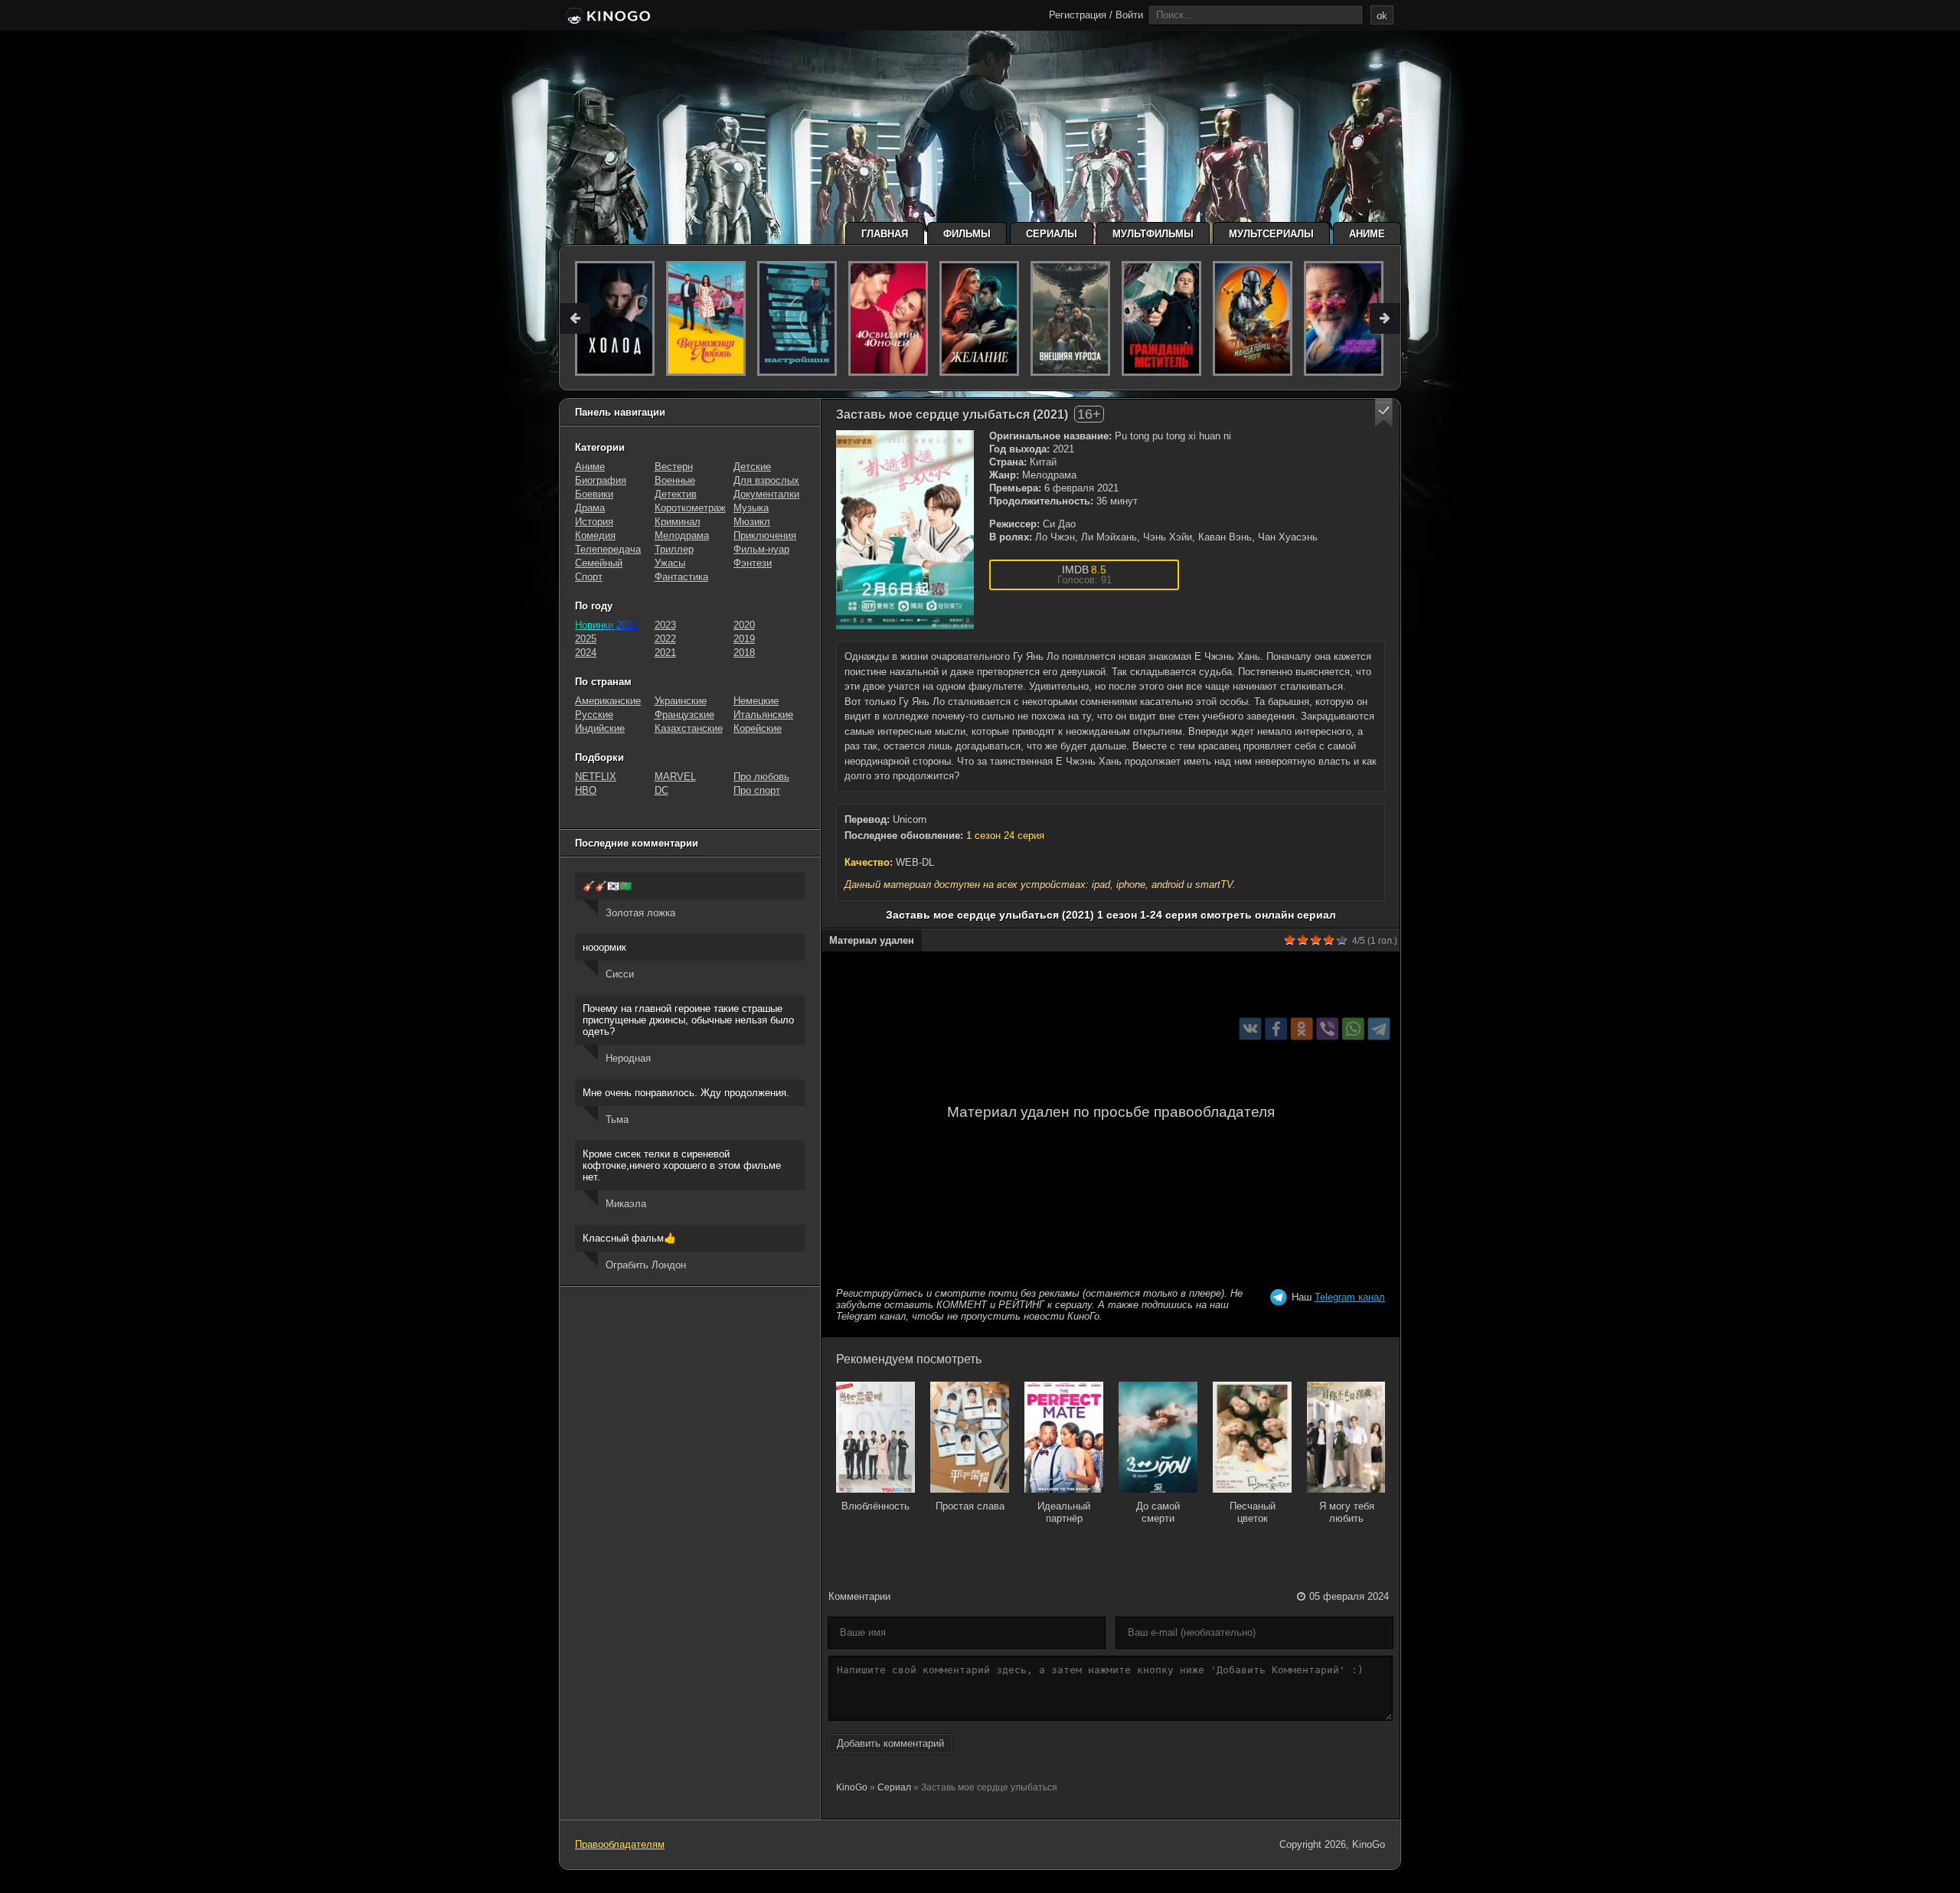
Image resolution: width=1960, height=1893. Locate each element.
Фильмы (967, 234)
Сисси (620, 974)
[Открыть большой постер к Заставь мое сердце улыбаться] (905, 530)
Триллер (674, 549)
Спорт (589, 577)
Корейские (758, 728)
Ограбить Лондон (646, 1265)
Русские (594, 715)
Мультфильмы (1153, 234)
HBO (586, 790)
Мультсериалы (1271, 234)
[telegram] (1379, 1028)
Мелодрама (682, 535)
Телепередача (608, 549)
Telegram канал (1350, 1297)
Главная (885, 234)
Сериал (894, 1787)
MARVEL (675, 777)
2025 (586, 639)
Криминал (678, 522)
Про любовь (761, 777)
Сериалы (1052, 234)
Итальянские (763, 715)
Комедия (595, 535)
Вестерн (674, 467)
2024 (586, 653)
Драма (590, 508)
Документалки (766, 494)
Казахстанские (689, 728)
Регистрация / (1081, 15)
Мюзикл (752, 522)
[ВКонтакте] (1251, 1028)
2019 (744, 639)
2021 (665, 653)
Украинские (681, 701)
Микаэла (626, 1204)
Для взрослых (766, 480)
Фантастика (681, 577)
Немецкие (756, 701)
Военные (675, 480)
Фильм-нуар (761, 549)
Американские (608, 701)
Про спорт (757, 790)
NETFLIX (596, 777)
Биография (601, 480)
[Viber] (1327, 1028)
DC (661, 790)
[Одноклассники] (1302, 1028)
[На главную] (607, 17)
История (594, 522)
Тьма (617, 1119)
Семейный (599, 563)
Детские (752, 467)
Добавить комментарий (890, 1743)
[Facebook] (1276, 1028)
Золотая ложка (640, 913)
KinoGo (852, 1787)
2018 (744, 653)
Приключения (765, 535)
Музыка (751, 508)
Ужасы (670, 563)
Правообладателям (620, 1844)
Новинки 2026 (606, 625)
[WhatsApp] (1353, 1028)
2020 (744, 625)
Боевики (594, 494)
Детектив (676, 494)
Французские (684, 715)
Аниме (1367, 234)
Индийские (600, 728)
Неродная (628, 1058)
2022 (665, 639)
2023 (665, 625)
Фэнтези (753, 563)
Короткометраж (690, 508)
